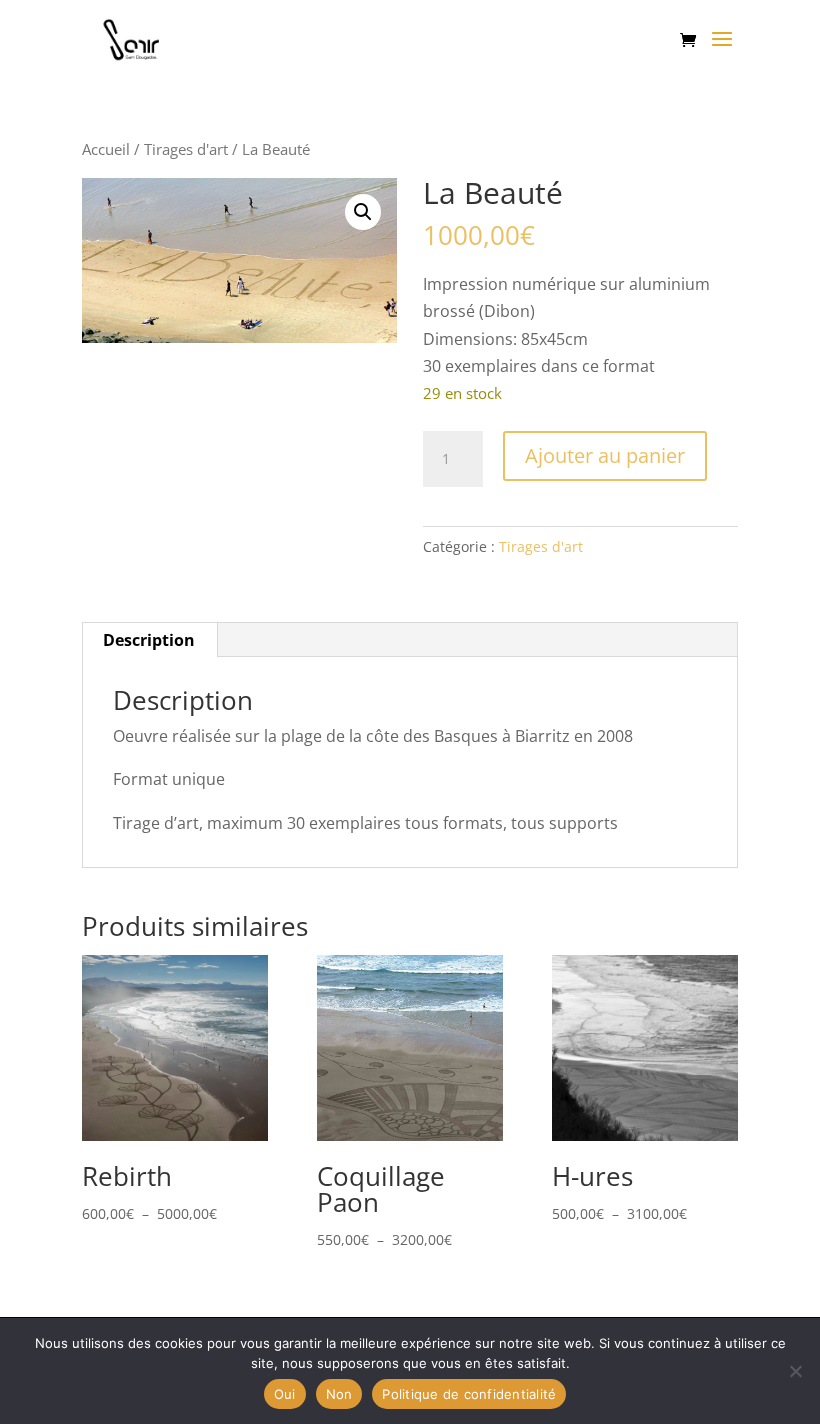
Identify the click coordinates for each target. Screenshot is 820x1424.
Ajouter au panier (605, 455)
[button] (363, 212)
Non (339, 1394)
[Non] (795, 1371)
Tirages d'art (186, 149)
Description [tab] (149, 640)
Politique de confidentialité (469, 1394)
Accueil (106, 149)
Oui (285, 1394)
